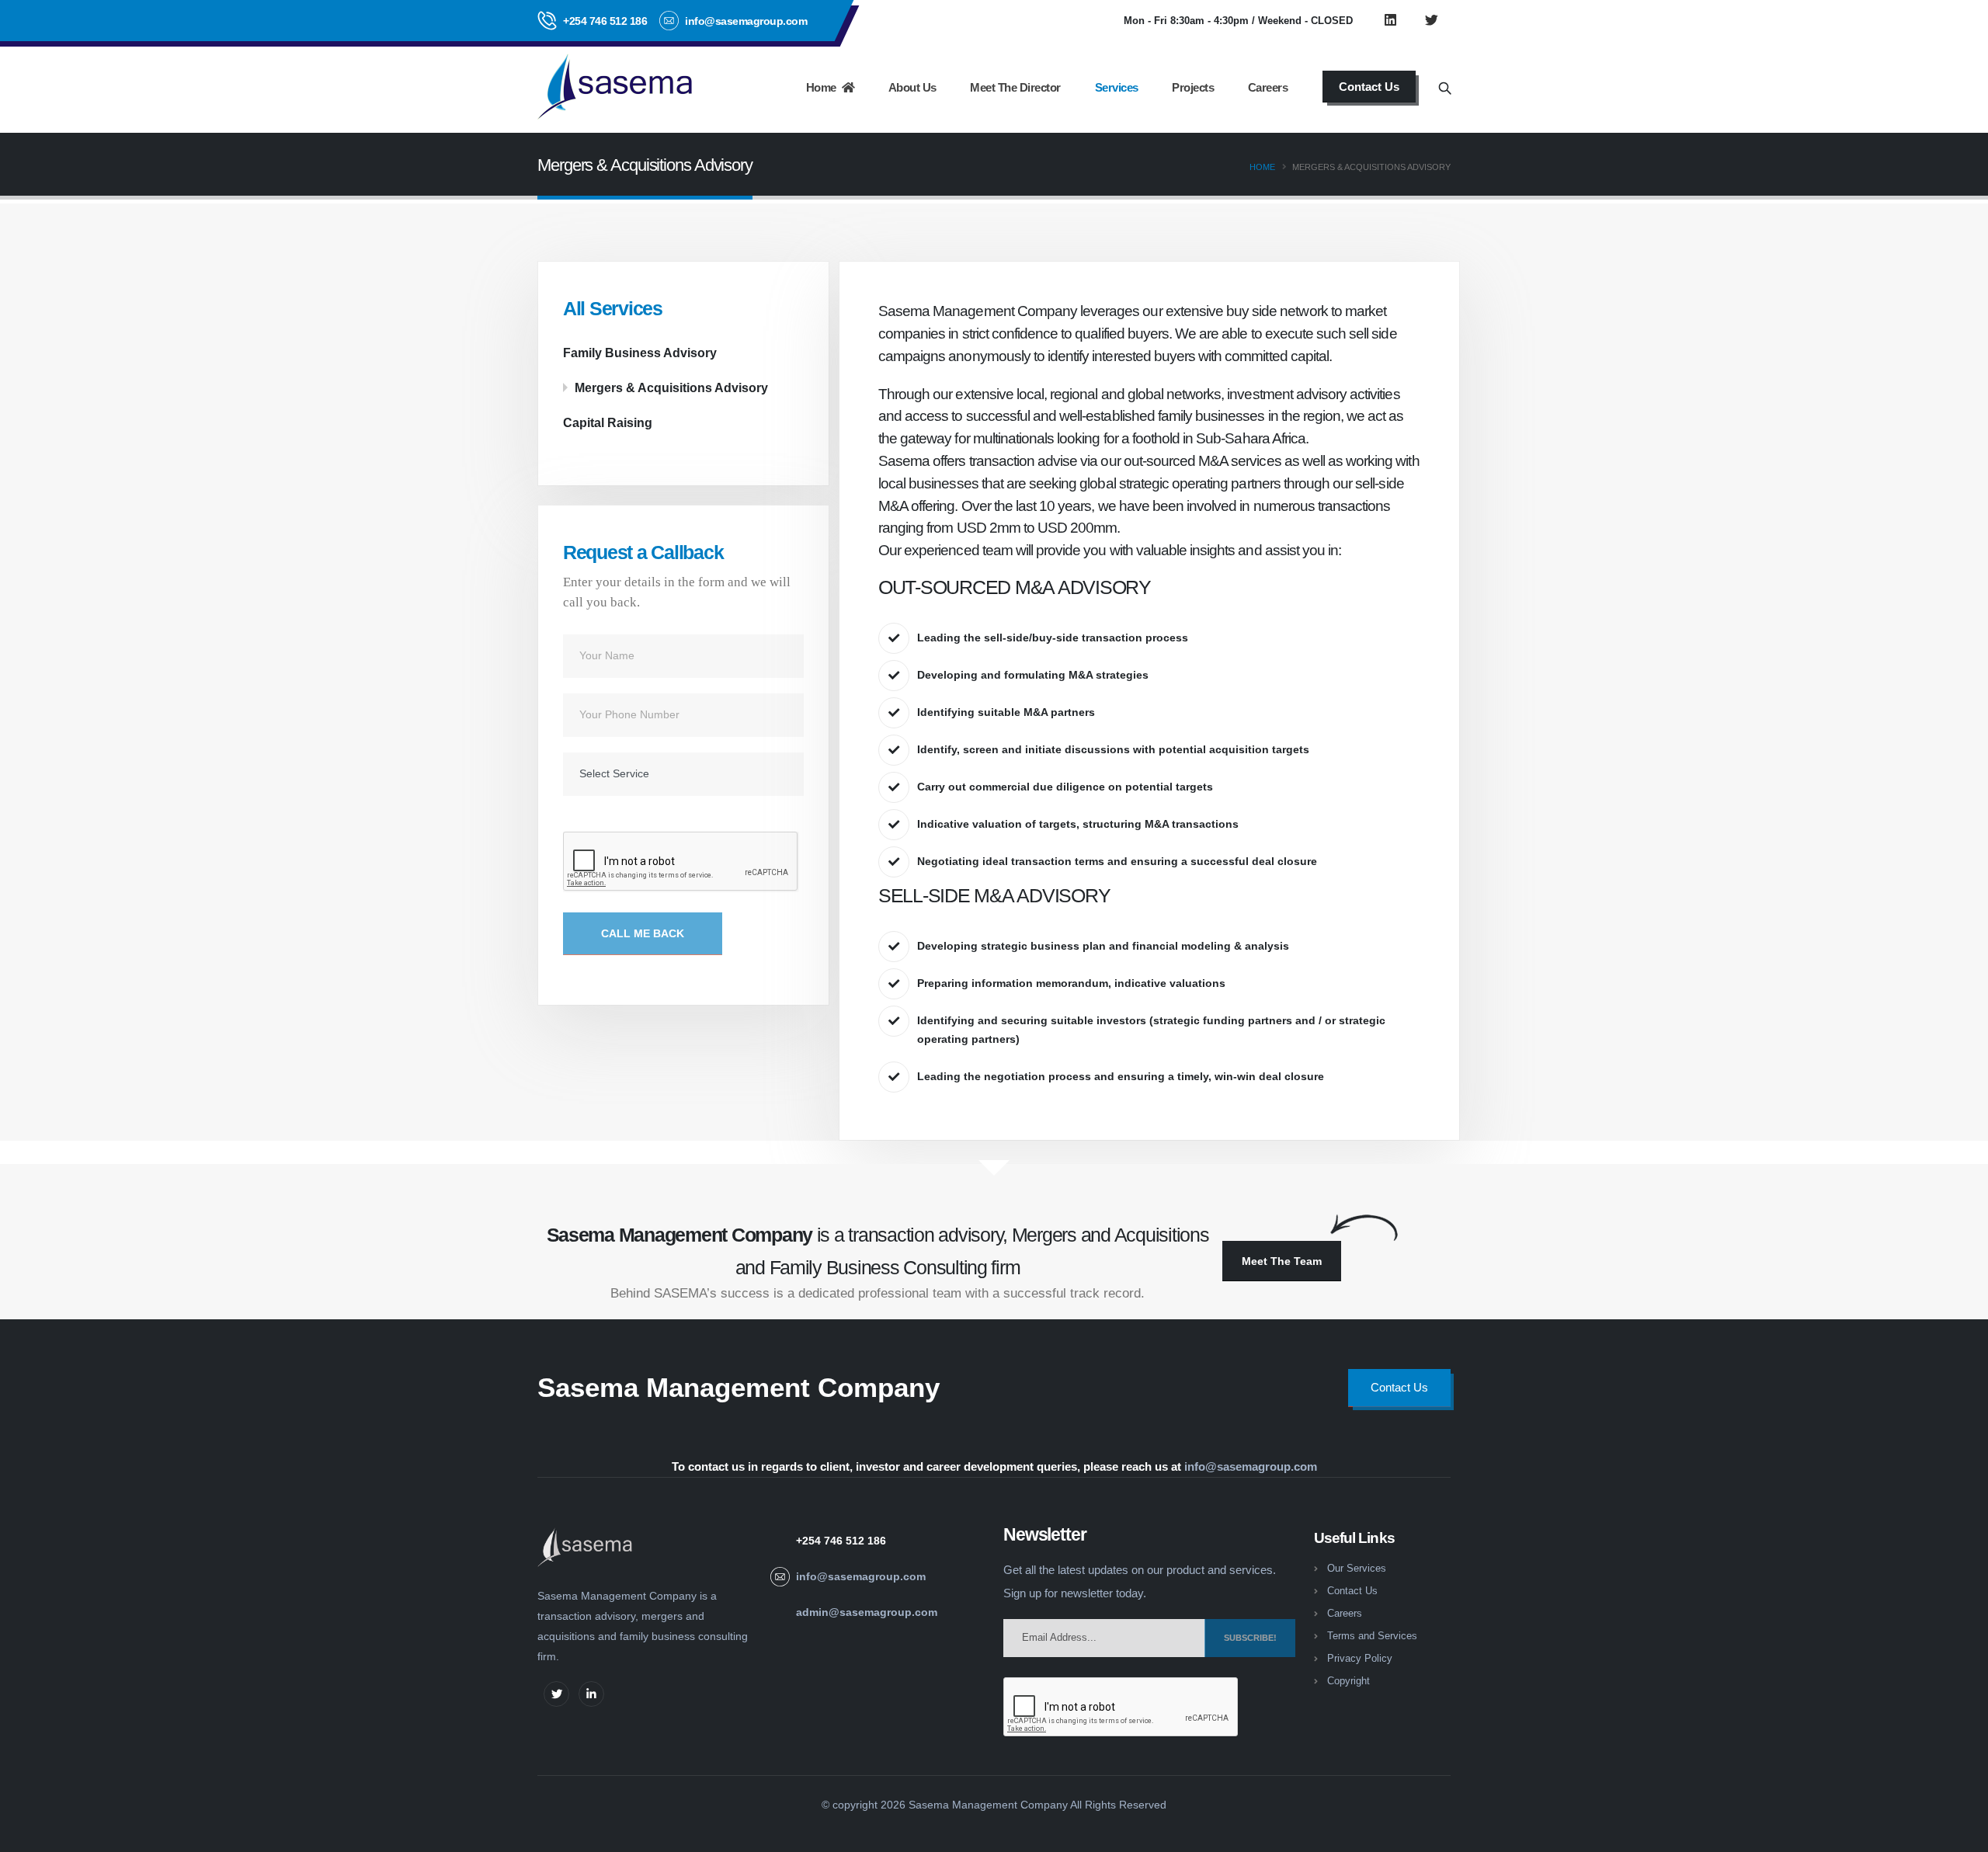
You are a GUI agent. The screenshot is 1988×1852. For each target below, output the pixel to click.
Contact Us (1352, 1591)
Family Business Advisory (640, 353)
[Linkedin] (1390, 20)
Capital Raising (608, 422)
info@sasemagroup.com (1251, 1466)
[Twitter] (1431, 20)
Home (824, 87)
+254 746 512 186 (605, 21)
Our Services (1357, 1569)
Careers (1268, 87)
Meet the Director (1015, 87)
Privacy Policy (1360, 1659)
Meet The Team (1282, 1261)
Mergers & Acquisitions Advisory (671, 387)
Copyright (1349, 1681)
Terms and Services (1372, 1636)
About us (912, 87)
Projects (1193, 87)
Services (1117, 87)
